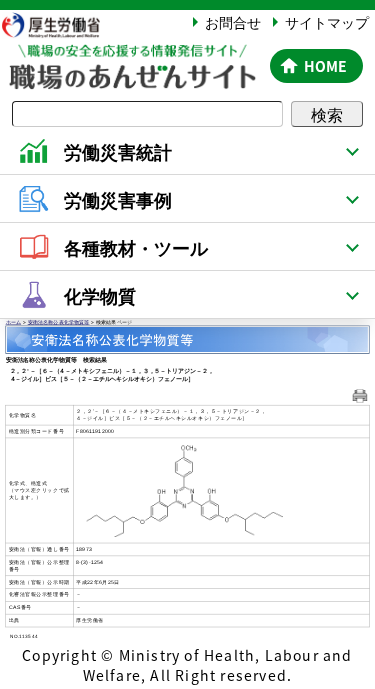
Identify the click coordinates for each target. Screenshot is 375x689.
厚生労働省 (60, 24)
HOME (325, 66)
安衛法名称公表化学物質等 (59, 322)
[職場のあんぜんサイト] (131, 56)
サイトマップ (327, 22)
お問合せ (233, 22)
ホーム (13, 322)
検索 (327, 114)
